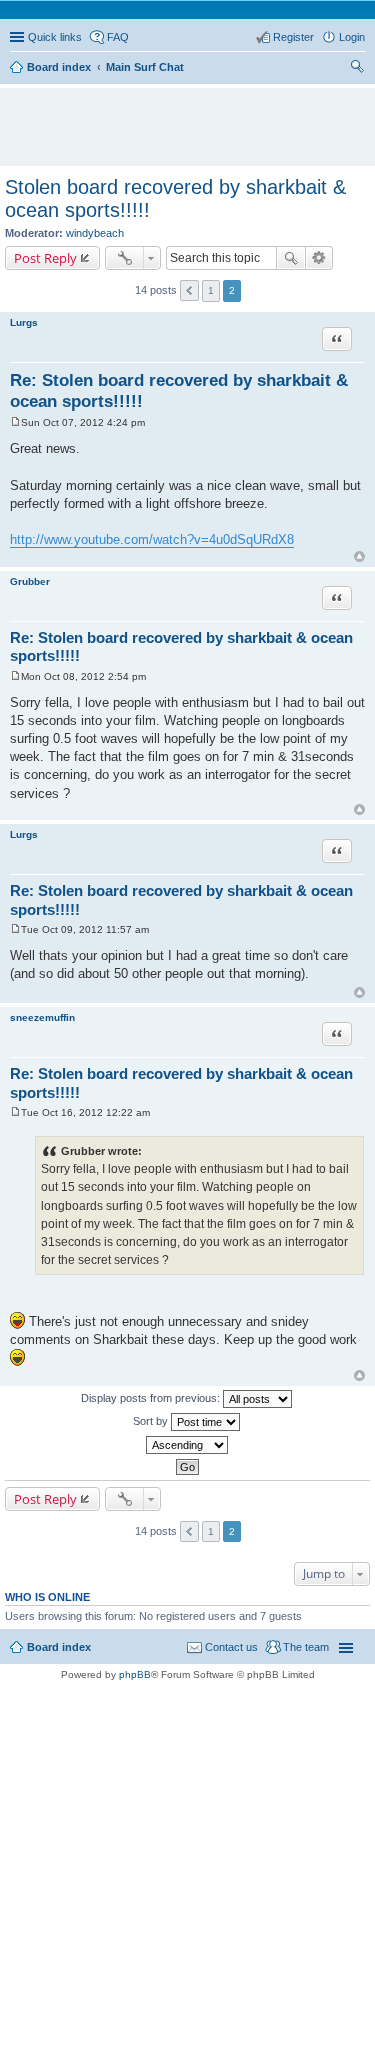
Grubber (30, 581)
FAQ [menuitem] (118, 37)
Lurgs (24, 322)
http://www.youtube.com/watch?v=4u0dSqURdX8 (152, 539)
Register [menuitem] (293, 37)
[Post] (15, 422)
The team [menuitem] (306, 1647)
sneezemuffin (42, 1017)
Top (359, 556)
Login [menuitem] (352, 37)
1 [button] (211, 290)
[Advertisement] (192, 118)
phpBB (135, 1674)
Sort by (152, 1420)
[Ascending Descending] (187, 1445)
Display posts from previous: (152, 1397)
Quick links (55, 37)
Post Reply (45, 258)
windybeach (95, 233)
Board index (59, 1647)
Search (291, 258)
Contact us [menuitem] (231, 1647)
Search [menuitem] (357, 69)
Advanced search (319, 258)
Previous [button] (189, 290)
